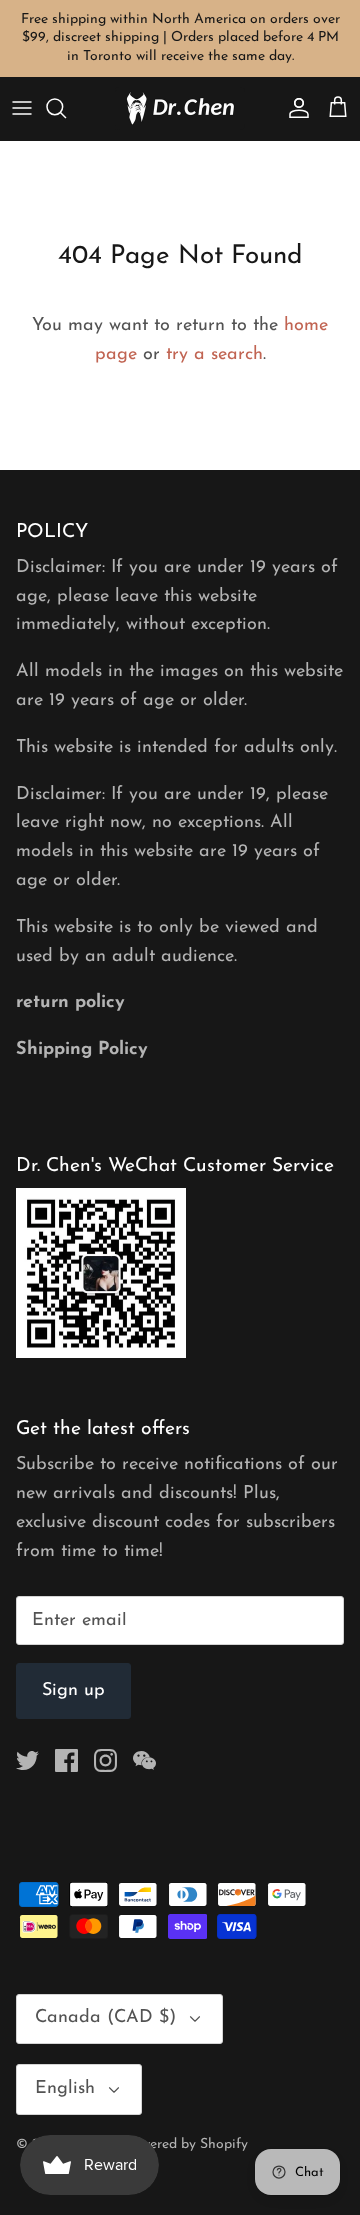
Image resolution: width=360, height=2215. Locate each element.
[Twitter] (27, 1760)
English (65, 2089)
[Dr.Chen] (180, 108)
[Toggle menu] (22, 108)
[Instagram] (105, 1760)
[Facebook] (66, 1760)
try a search (214, 355)
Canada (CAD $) (105, 2018)
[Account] (294, 108)
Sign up (73, 1691)
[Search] (66, 108)
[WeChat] (144, 1760)
